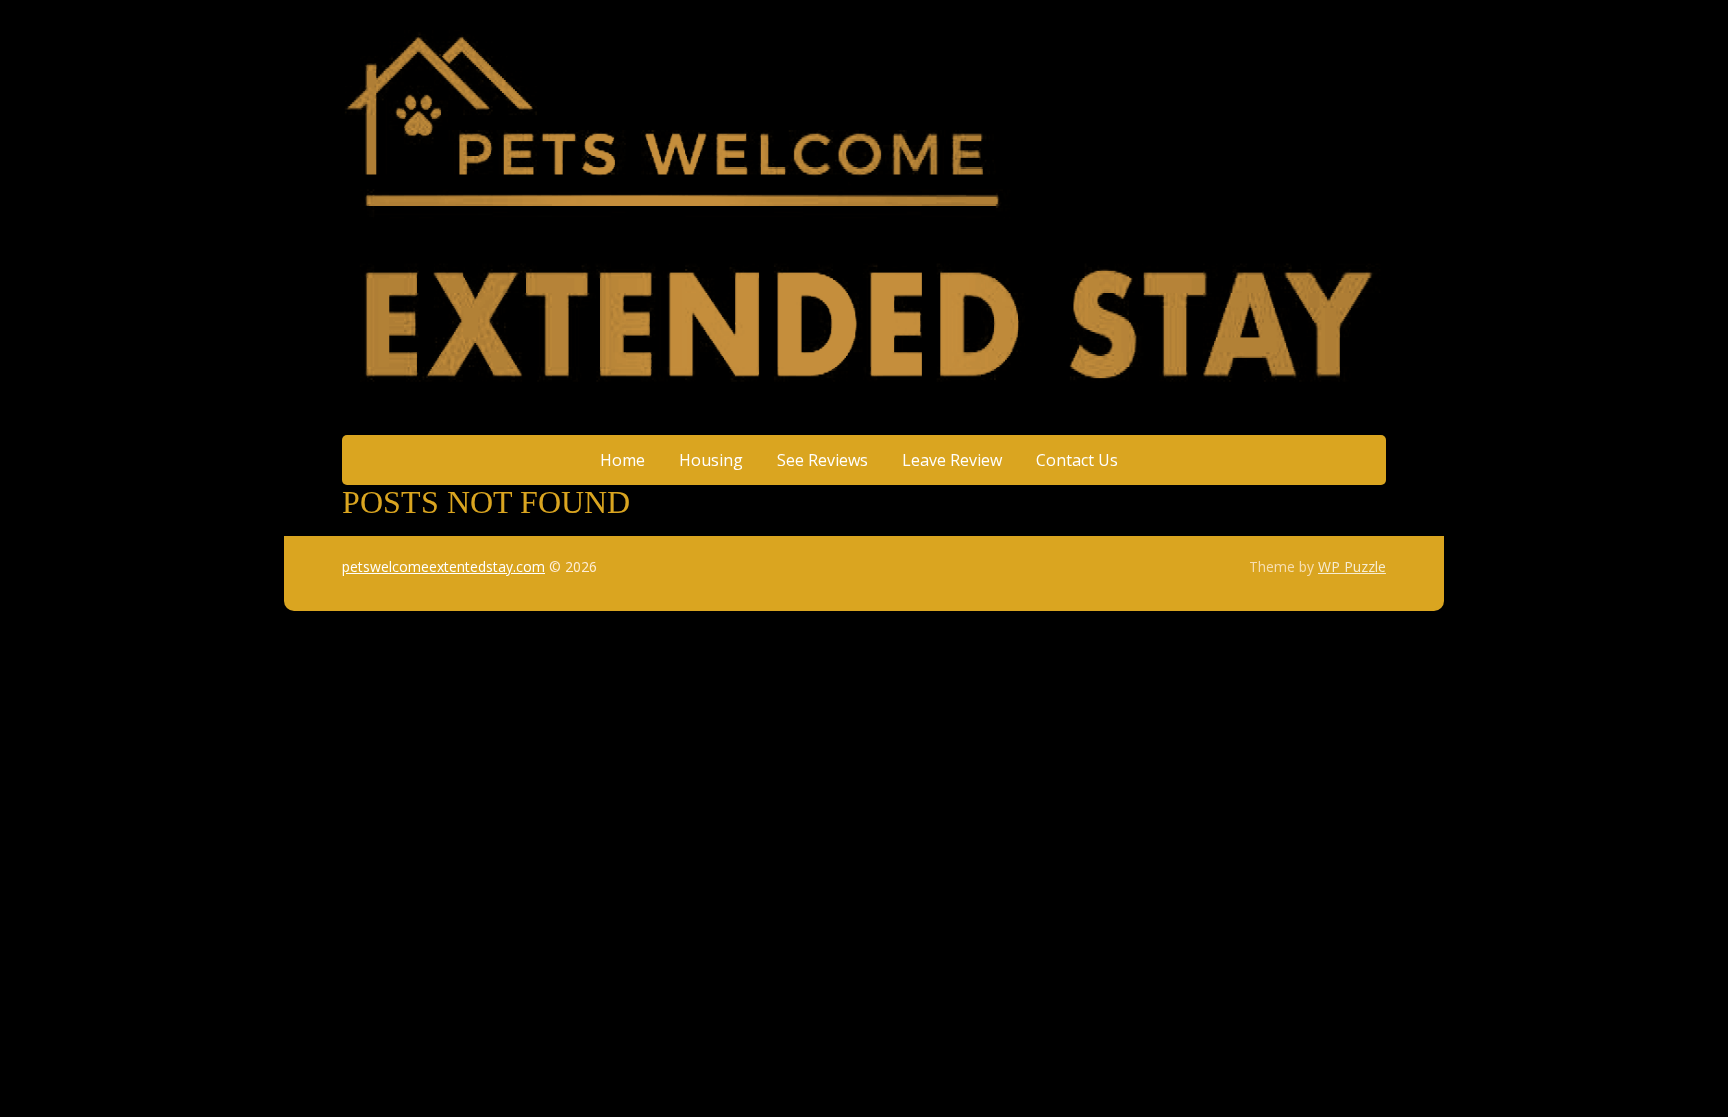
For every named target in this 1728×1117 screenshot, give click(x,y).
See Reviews (822, 460)
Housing (711, 460)
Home (622, 460)
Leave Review (952, 460)
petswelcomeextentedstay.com (443, 566)
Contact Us (1077, 460)
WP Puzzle (1352, 566)
